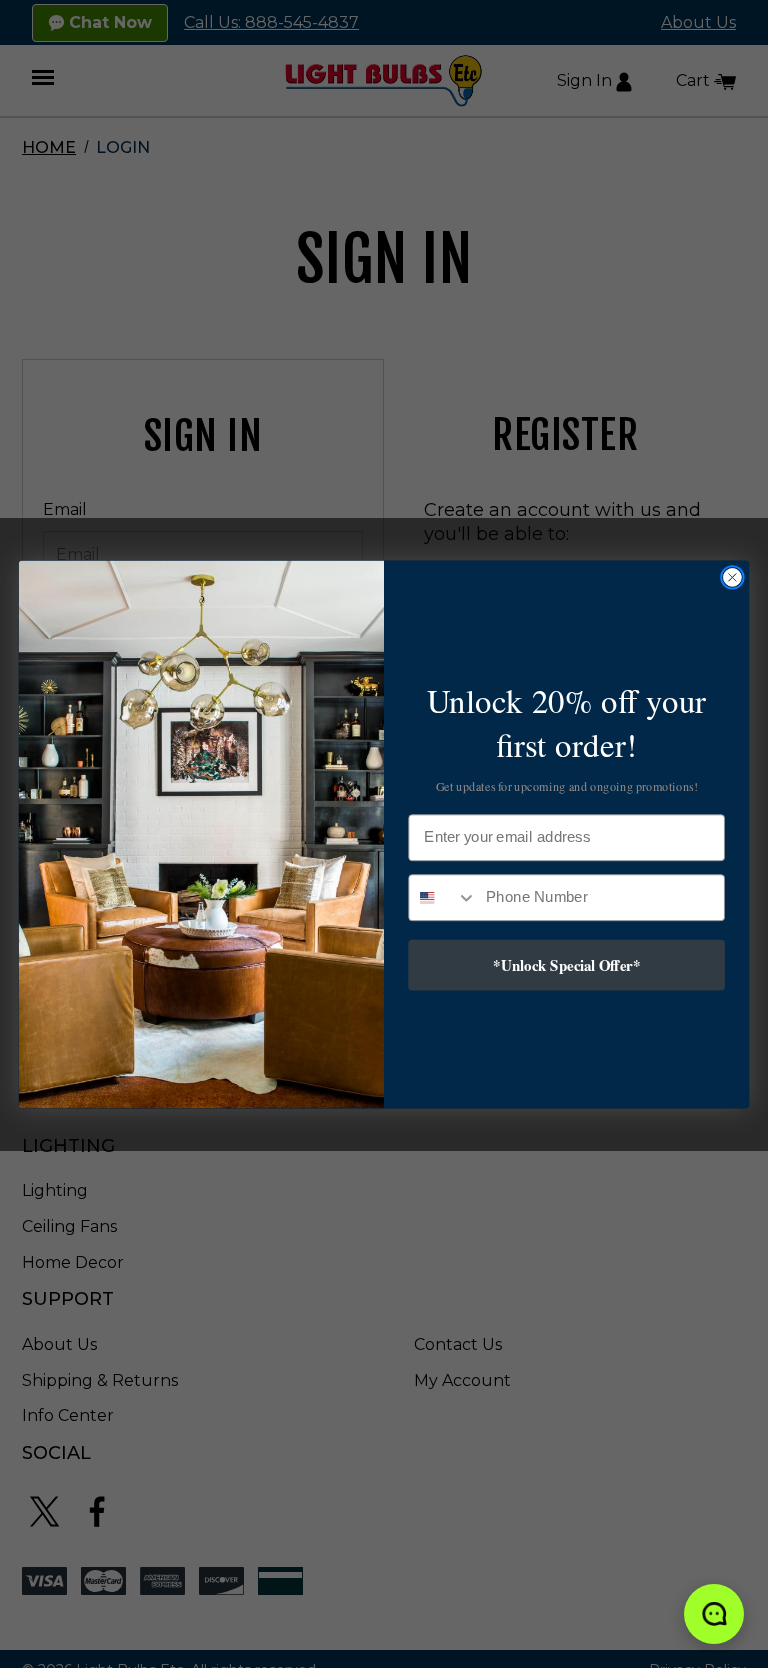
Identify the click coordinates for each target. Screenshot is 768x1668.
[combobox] (442, 896)
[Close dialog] (732, 577)
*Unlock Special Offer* (566, 964)
